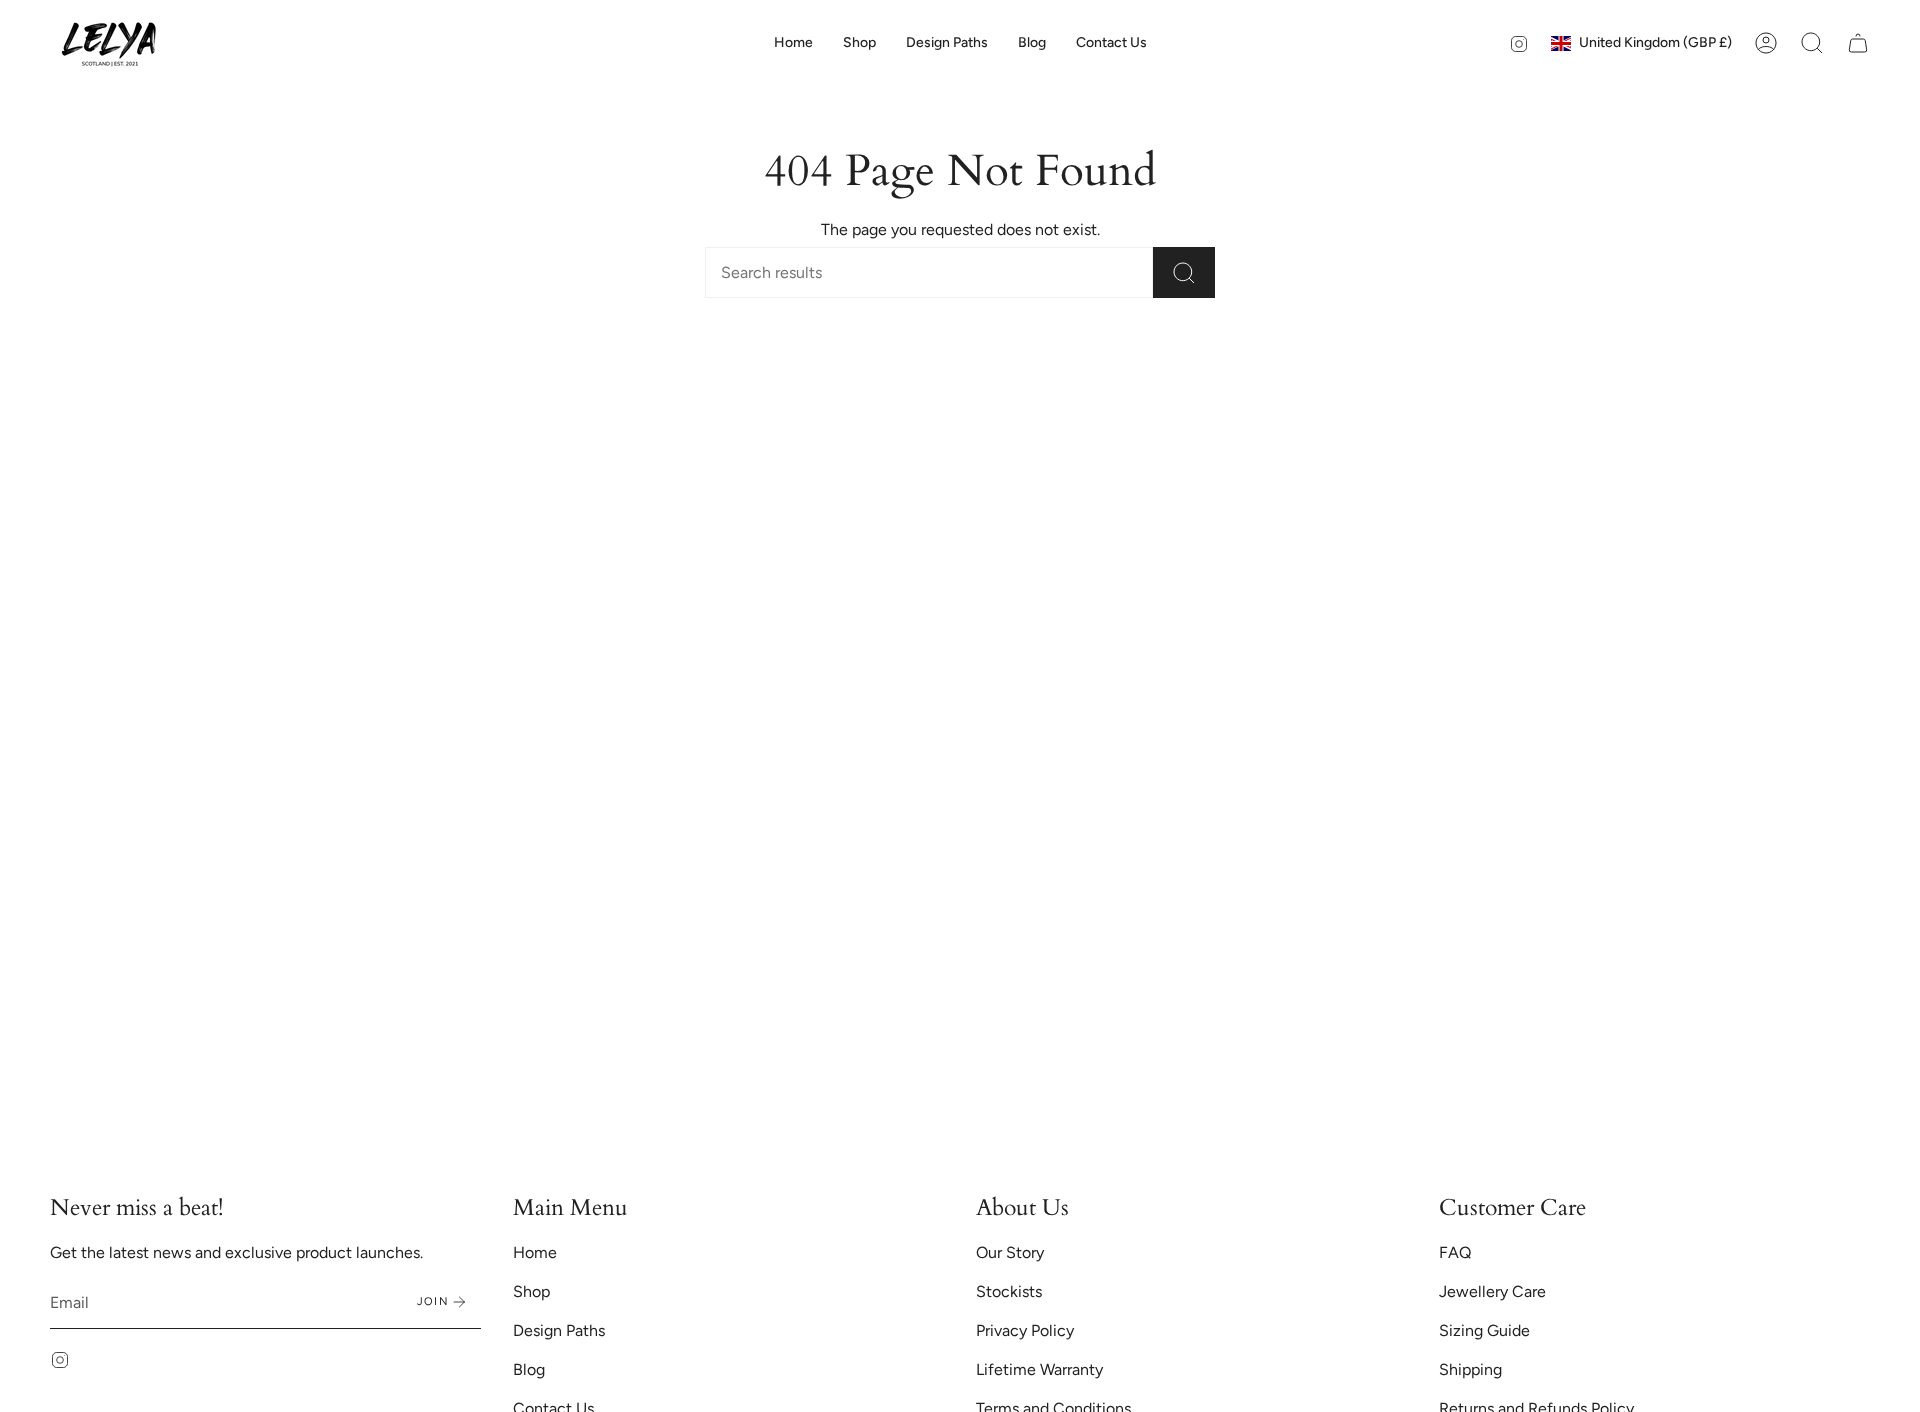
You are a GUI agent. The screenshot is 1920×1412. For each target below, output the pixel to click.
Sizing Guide (1484, 1330)
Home (535, 1252)
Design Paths (559, 1330)
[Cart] (1858, 43)
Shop (531, 1291)
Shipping (1470, 1369)
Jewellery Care (1492, 1291)
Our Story (1010, 1252)
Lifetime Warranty (1039, 1369)
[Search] (1184, 272)
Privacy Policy (1025, 1330)
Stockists (1009, 1291)
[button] (859, 43)
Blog (529, 1369)
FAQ (1455, 1252)
